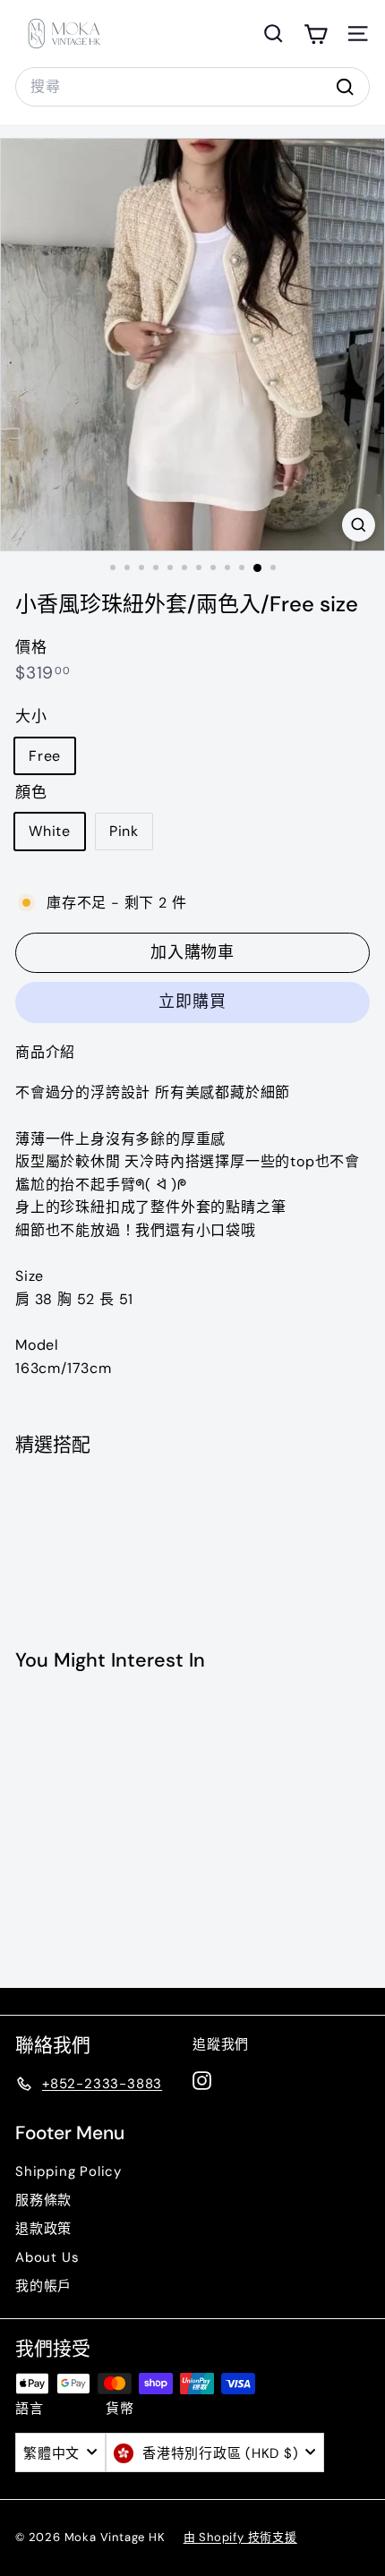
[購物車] (316, 34)
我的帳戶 (43, 2286)
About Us (47, 2257)
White (50, 831)
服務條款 (43, 2200)
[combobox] (192, 87)
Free (45, 756)
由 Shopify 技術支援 (240, 2537)
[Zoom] (359, 525)
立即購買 (192, 1002)
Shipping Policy (68, 2171)
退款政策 (43, 2229)
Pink (124, 831)
